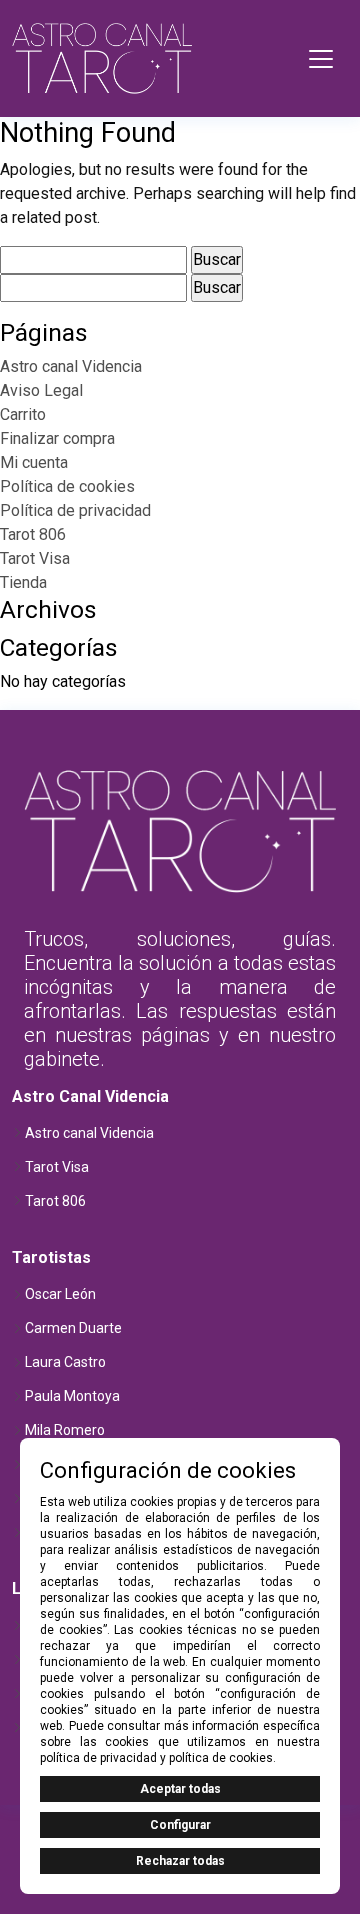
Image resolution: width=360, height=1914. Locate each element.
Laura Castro (65, 1362)
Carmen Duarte (73, 1328)
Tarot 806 (33, 534)
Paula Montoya (72, 1396)
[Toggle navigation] (321, 59)
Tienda (23, 582)
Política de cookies (67, 486)
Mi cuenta (34, 462)
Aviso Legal (41, 390)
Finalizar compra (57, 438)
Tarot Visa (35, 558)
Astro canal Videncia (71, 366)
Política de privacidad (75, 510)
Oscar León (60, 1294)
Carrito (23, 414)
